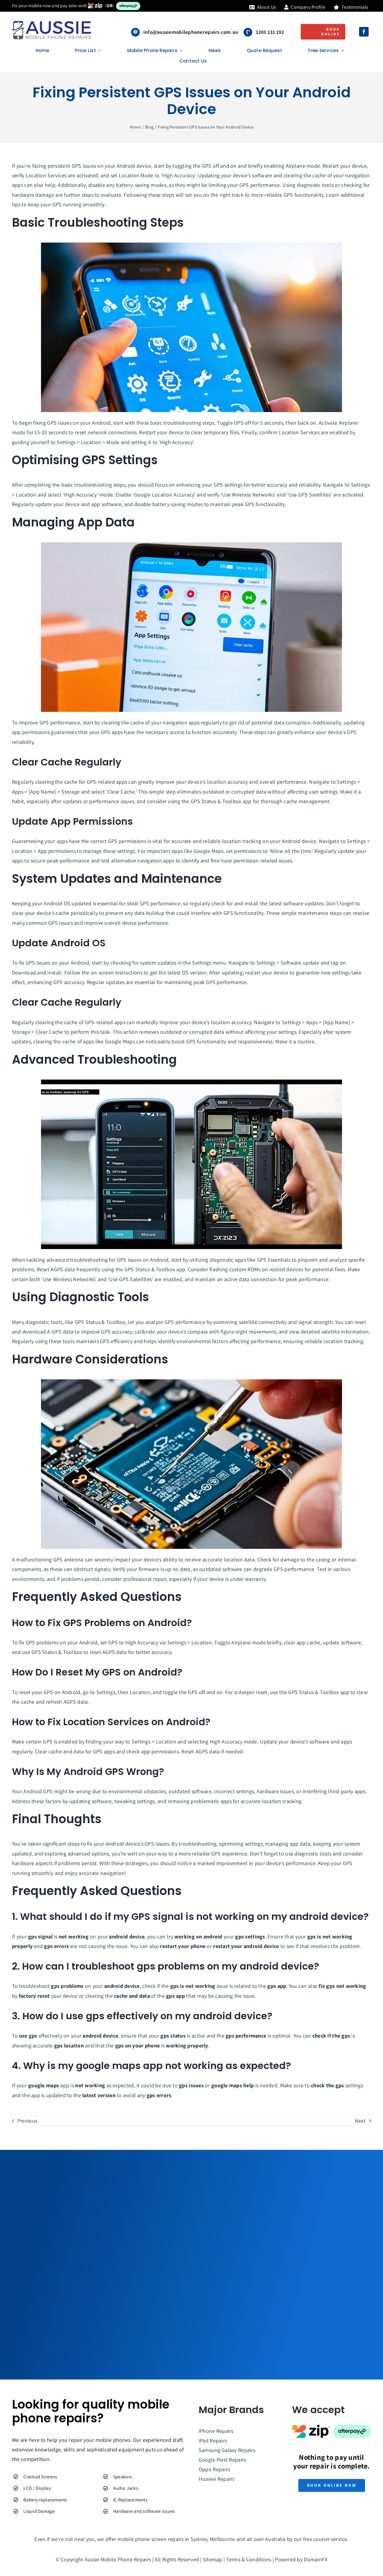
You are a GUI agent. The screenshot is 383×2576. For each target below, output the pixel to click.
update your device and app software (78, 504)
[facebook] (364, 32)
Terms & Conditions (249, 2559)
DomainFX (316, 2559)
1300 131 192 (270, 32)
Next (360, 2121)
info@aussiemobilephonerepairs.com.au (191, 32)
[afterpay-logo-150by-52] (352, 2427)
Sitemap (213, 2559)
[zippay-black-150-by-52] (311, 2427)
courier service (330, 2539)
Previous (27, 2121)
